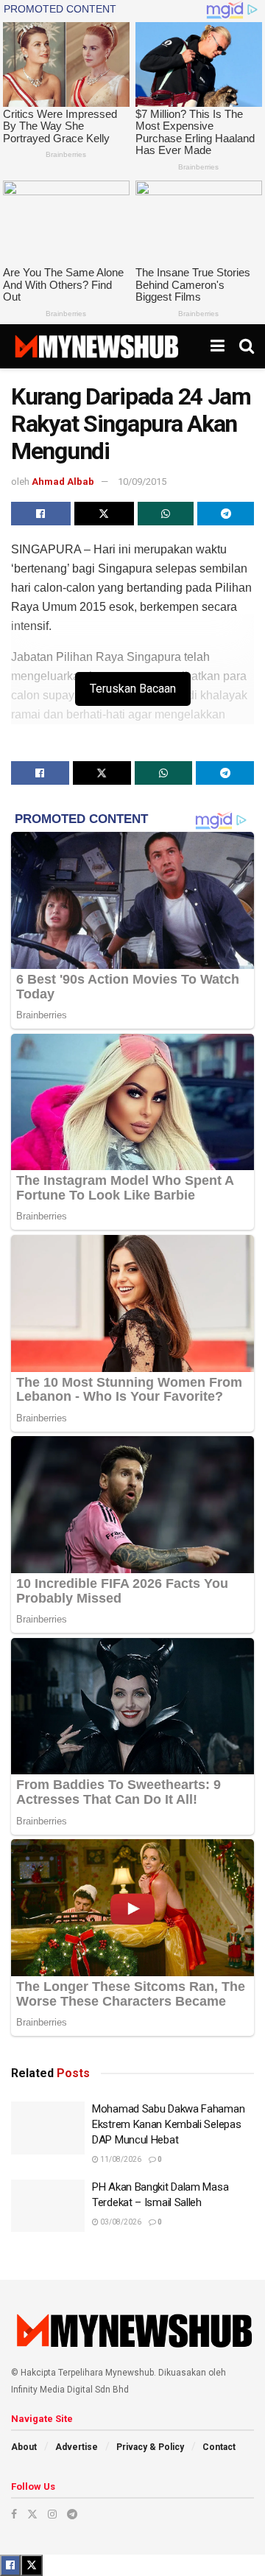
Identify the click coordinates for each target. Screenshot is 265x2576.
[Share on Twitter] (104, 514)
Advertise (77, 2447)
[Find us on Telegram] (72, 2514)
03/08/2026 (120, 2222)
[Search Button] (247, 346)
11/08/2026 (120, 2159)
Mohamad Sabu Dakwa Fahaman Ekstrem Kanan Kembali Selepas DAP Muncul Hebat (168, 2124)
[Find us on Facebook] (14, 2514)
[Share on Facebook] (41, 514)
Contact (219, 2447)
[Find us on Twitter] (32, 2514)
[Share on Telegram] (226, 514)
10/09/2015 (142, 482)
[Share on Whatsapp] (166, 514)
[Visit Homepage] (96, 346)
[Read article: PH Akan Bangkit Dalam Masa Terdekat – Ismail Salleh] (48, 2206)
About (24, 2447)
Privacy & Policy (150, 2447)
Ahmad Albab (63, 482)
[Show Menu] (218, 346)
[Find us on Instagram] (52, 2514)
